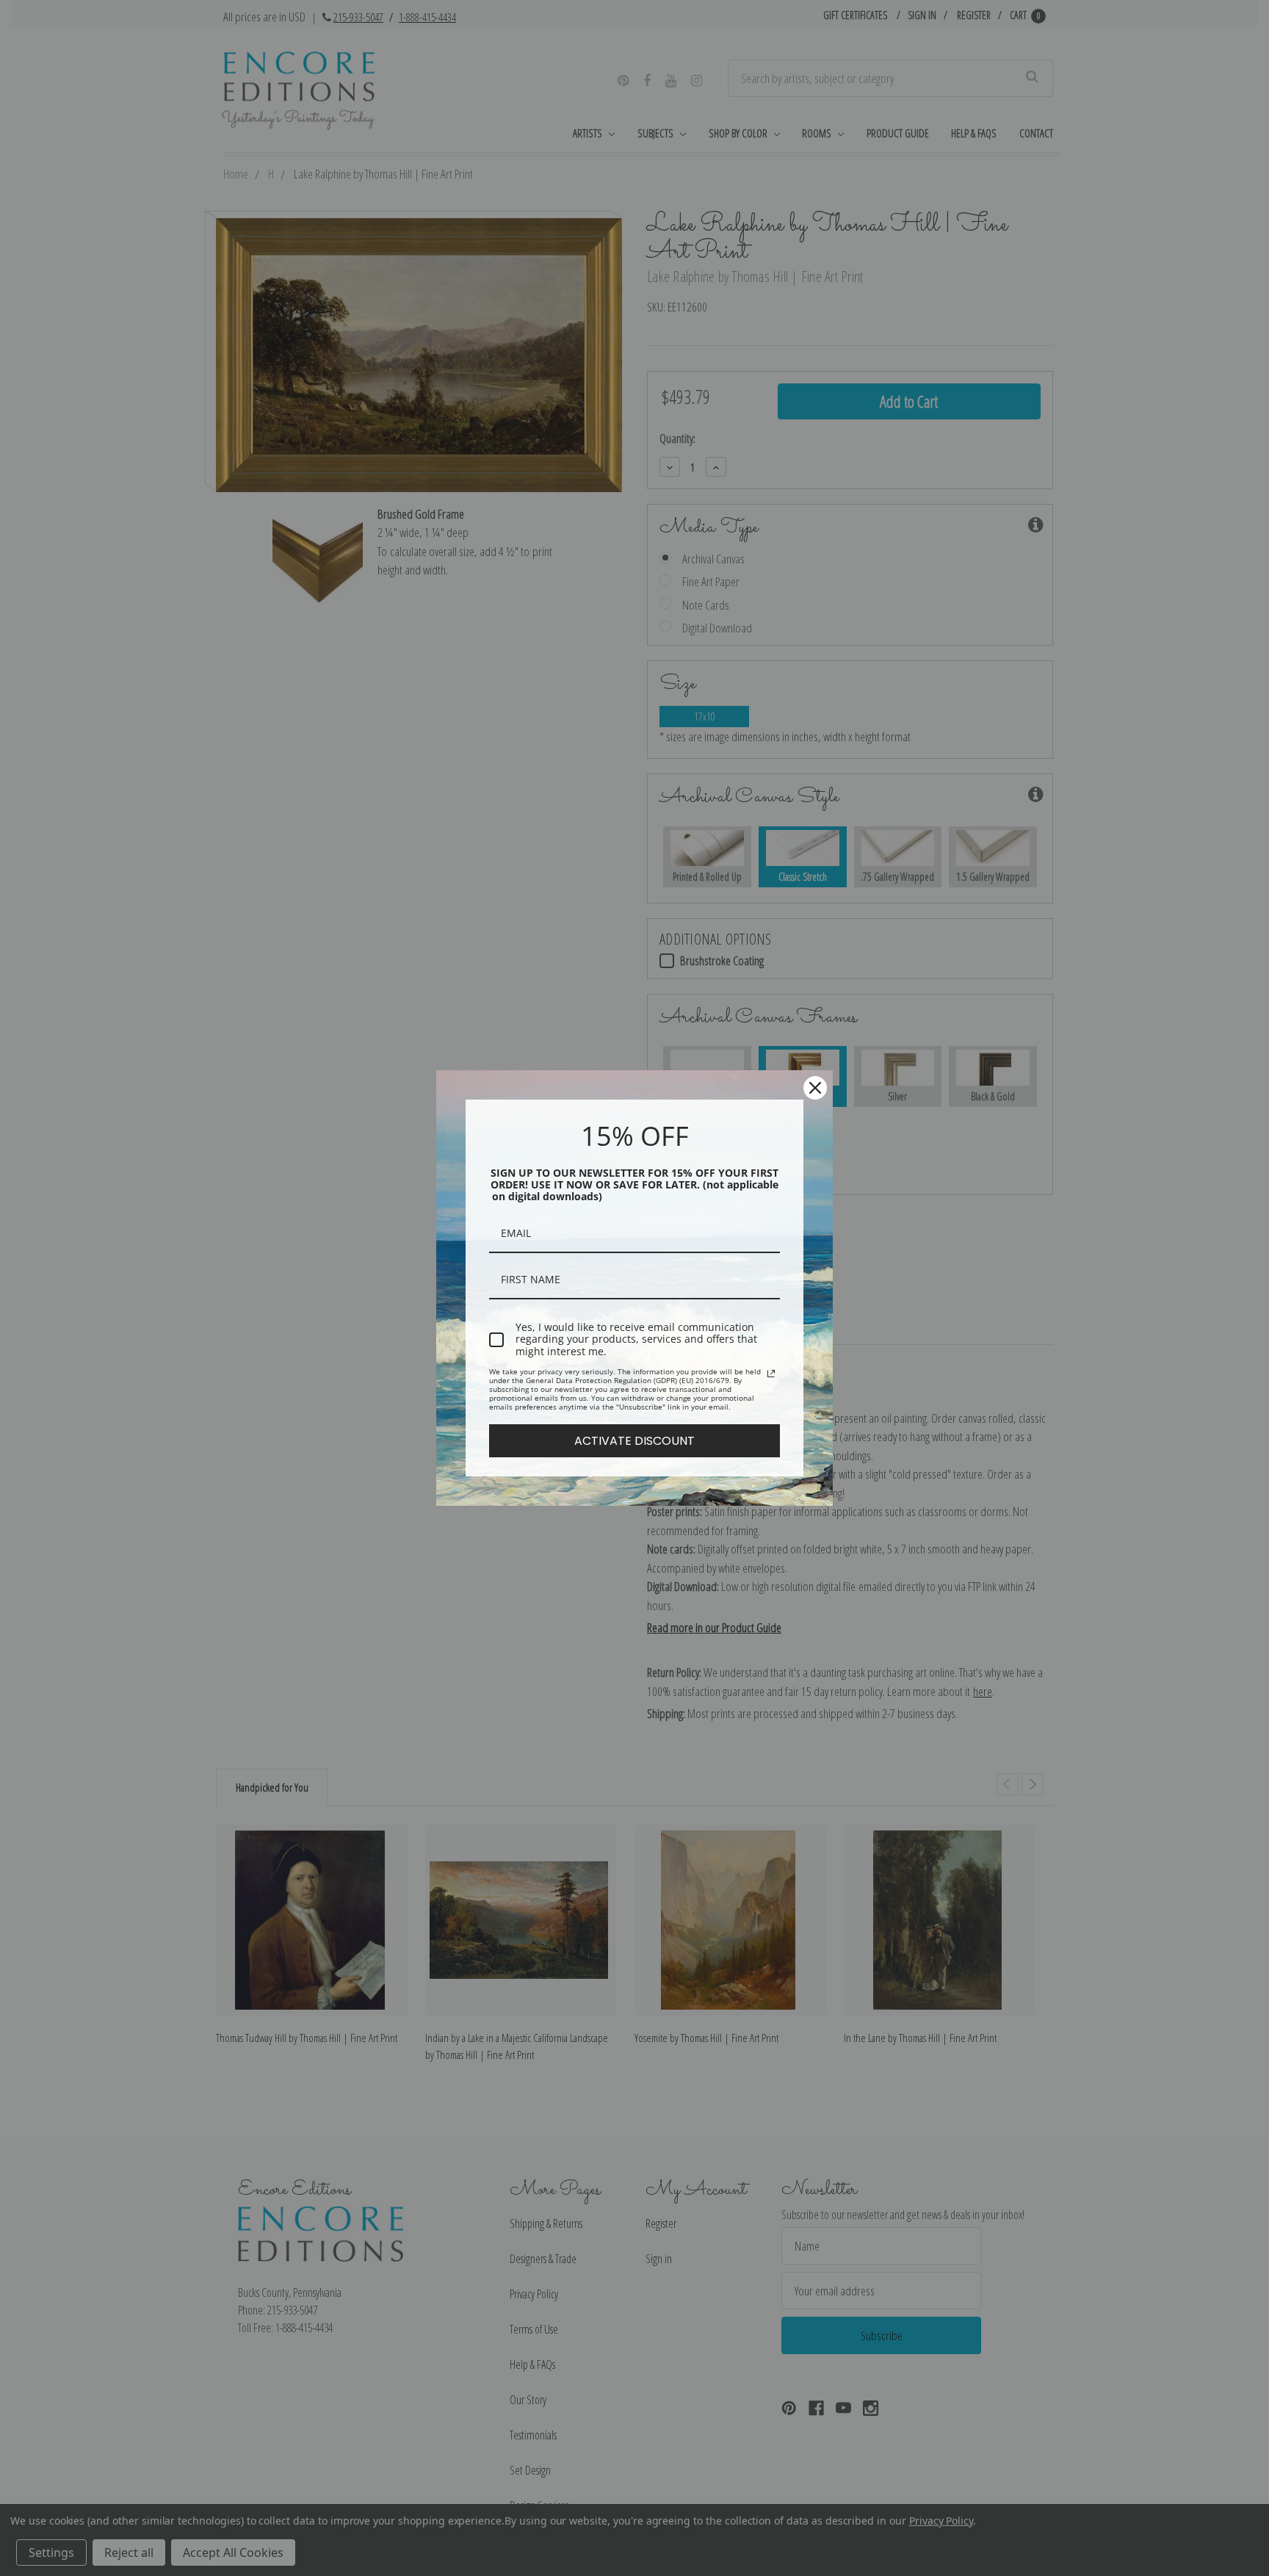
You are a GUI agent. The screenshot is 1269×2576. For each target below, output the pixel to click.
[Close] (815, 1088)
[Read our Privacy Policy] (771, 1374)
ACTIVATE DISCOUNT (634, 1441)
